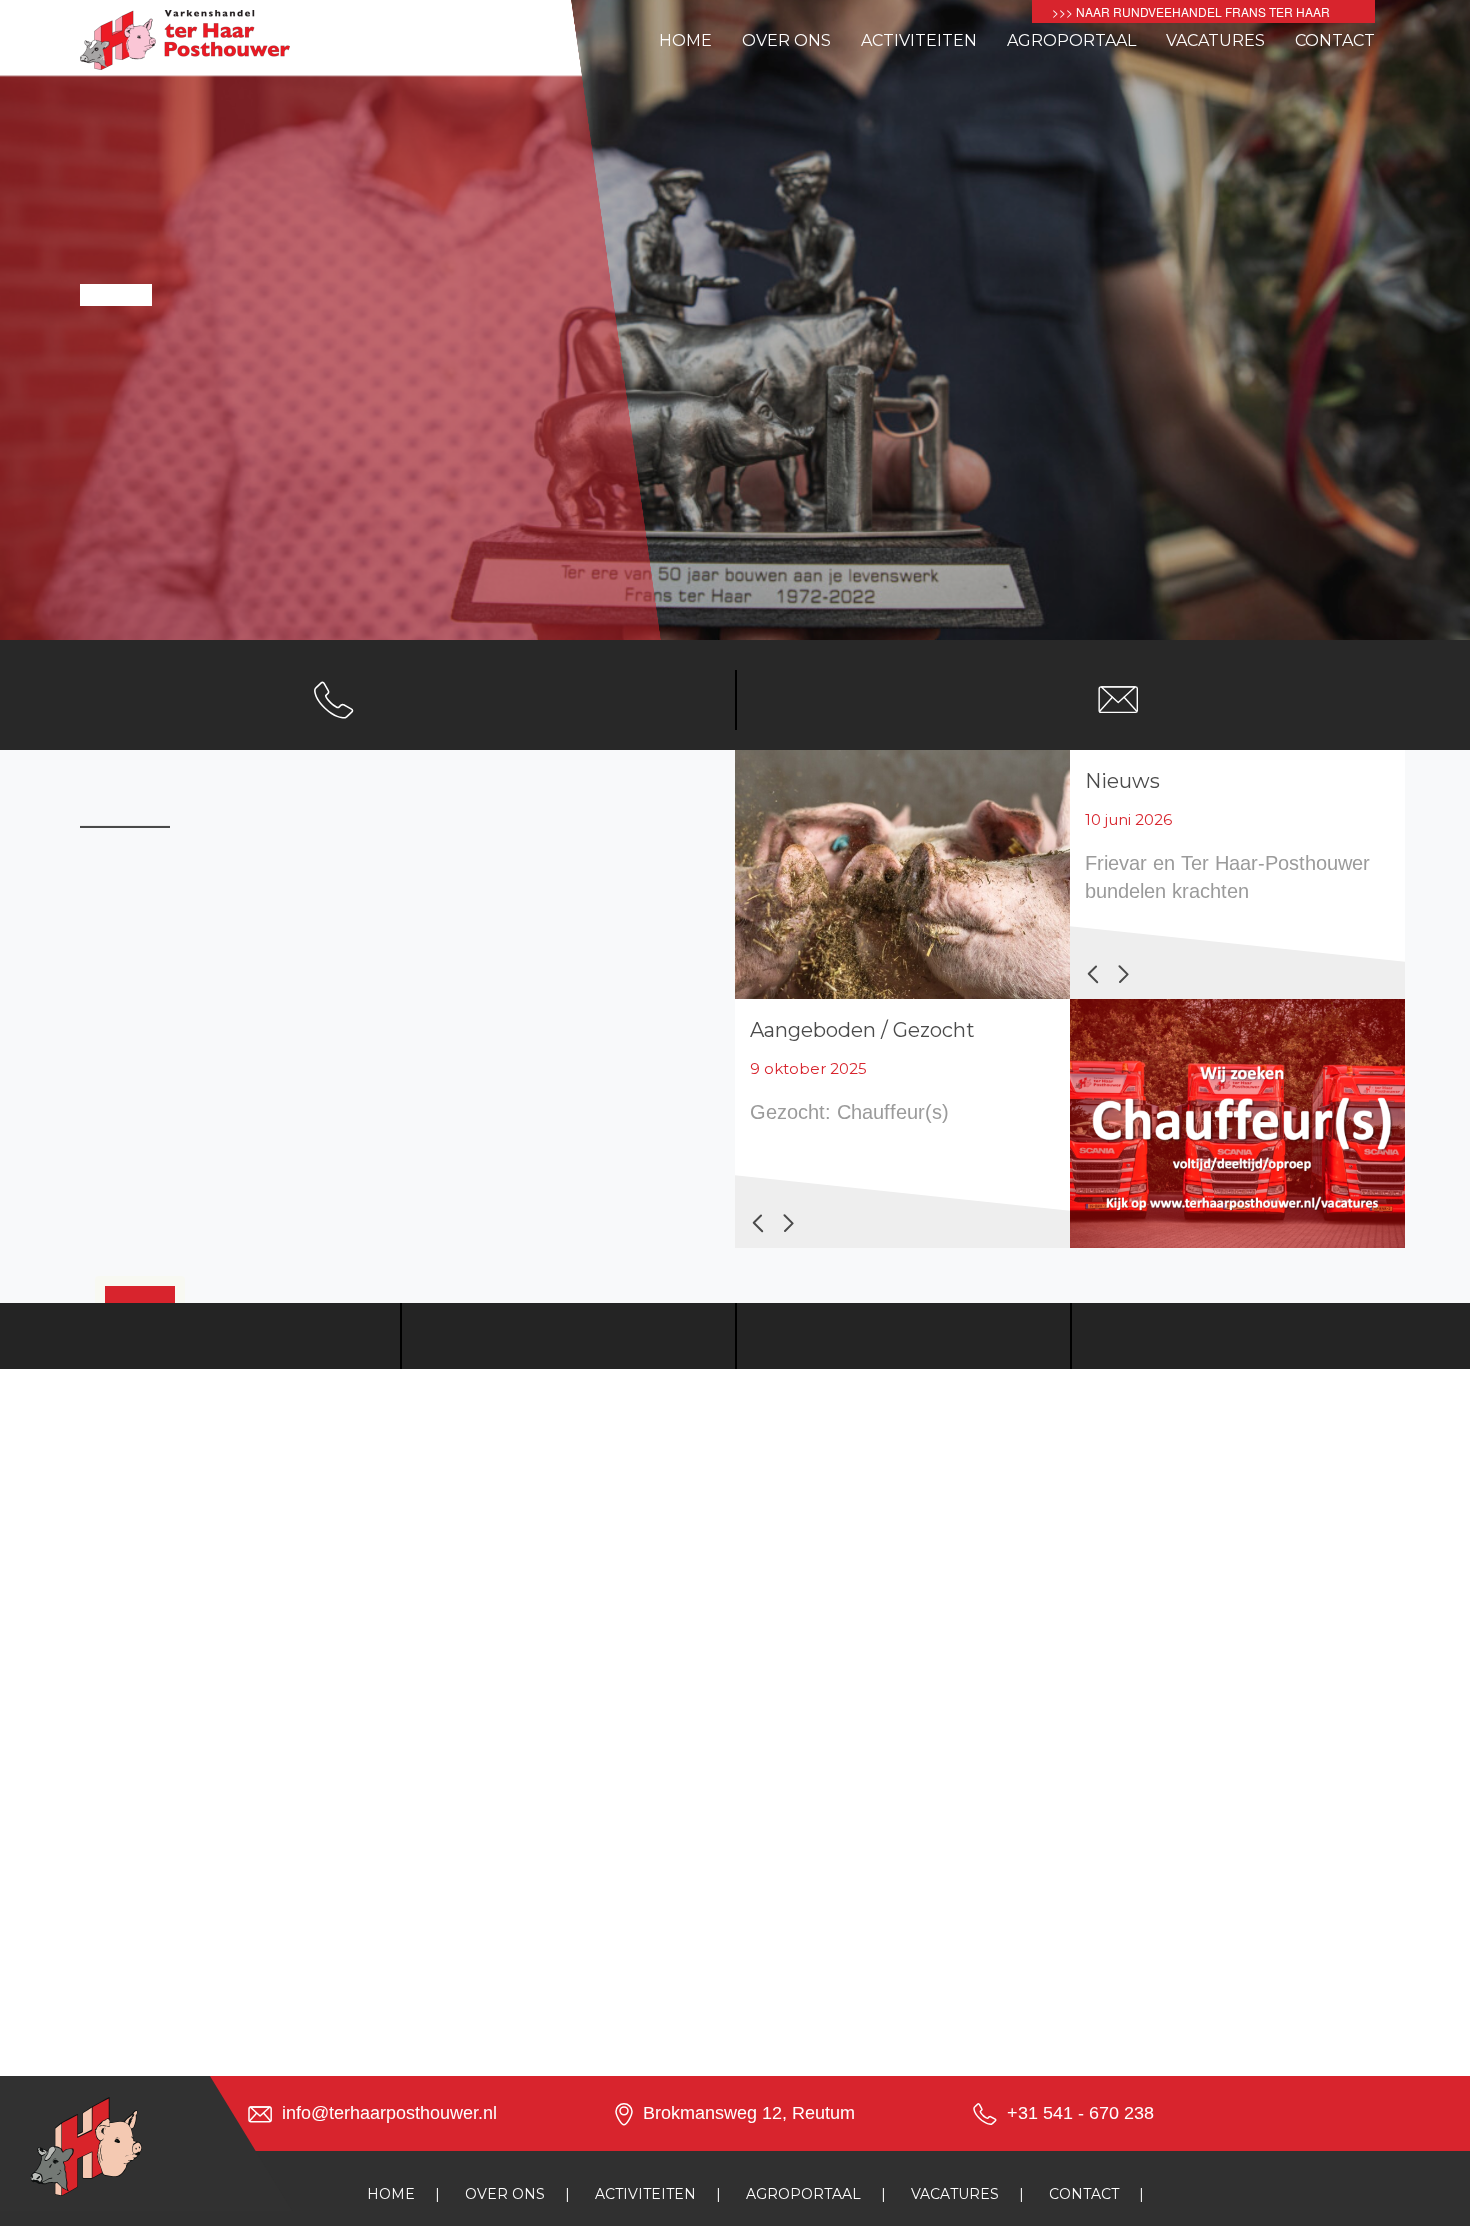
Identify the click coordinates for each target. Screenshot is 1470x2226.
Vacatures (1215, 40)
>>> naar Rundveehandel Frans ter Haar (1191, 11)
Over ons (786, 40)
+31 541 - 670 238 (1080, 2113)
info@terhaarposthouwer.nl (389, 2113)
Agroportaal (1071, 40)
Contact (1335, 40)
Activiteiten (919, 40)
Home (685, 40)
